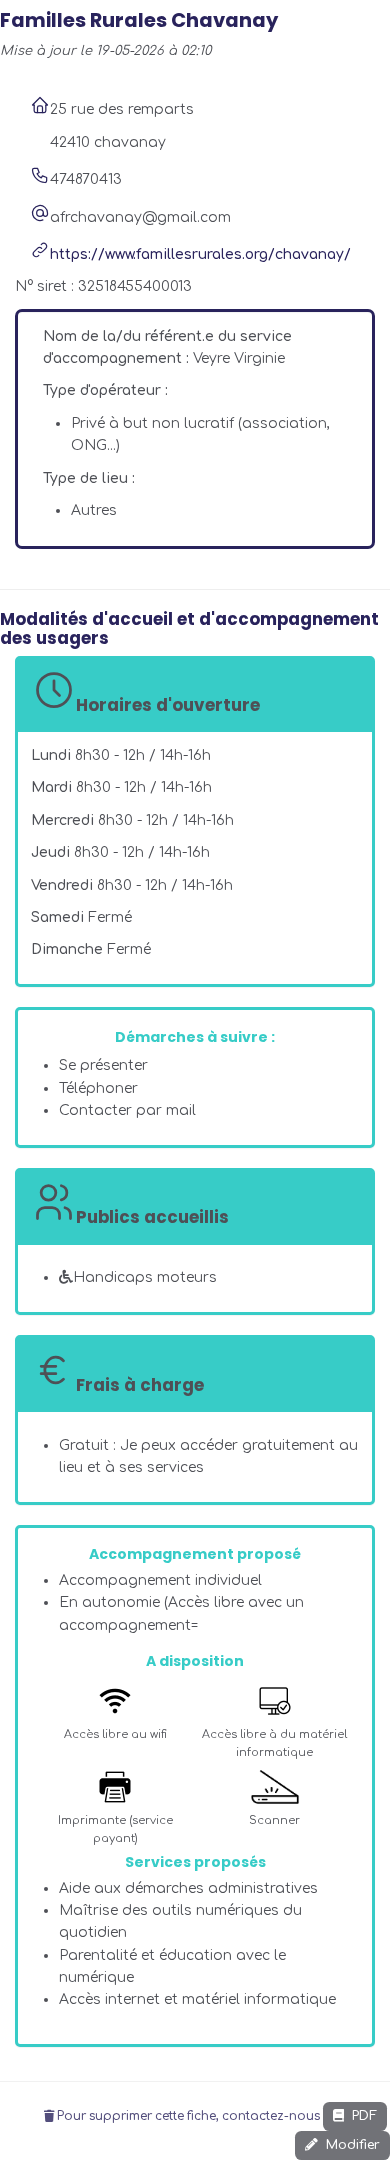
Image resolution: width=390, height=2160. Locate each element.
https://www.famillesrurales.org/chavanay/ (200, 254)
